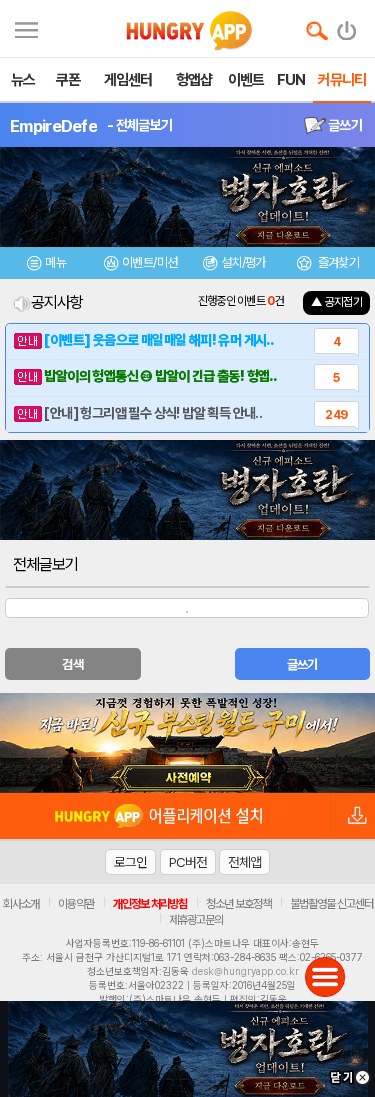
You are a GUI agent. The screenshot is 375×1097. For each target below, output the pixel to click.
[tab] (47, 265)
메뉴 (55, 262)
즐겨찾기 (337, 262)
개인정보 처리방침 (150, 904)
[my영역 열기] (26, 27)
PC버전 (188, 862)
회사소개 (21, 904)
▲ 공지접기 (336, 302)
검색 (72, 664)
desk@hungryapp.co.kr (245, 971)
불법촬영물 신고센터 (331, 904)
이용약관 (76, 904)
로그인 (130, 862)
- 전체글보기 (139, 125)
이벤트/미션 (149, 262)
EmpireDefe (53, 126)
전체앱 (244, 862)
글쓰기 (344, 125)
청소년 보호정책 (238, 904)
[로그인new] (347, 26)
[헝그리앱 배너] (187, 743)
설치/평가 (243, 262)
